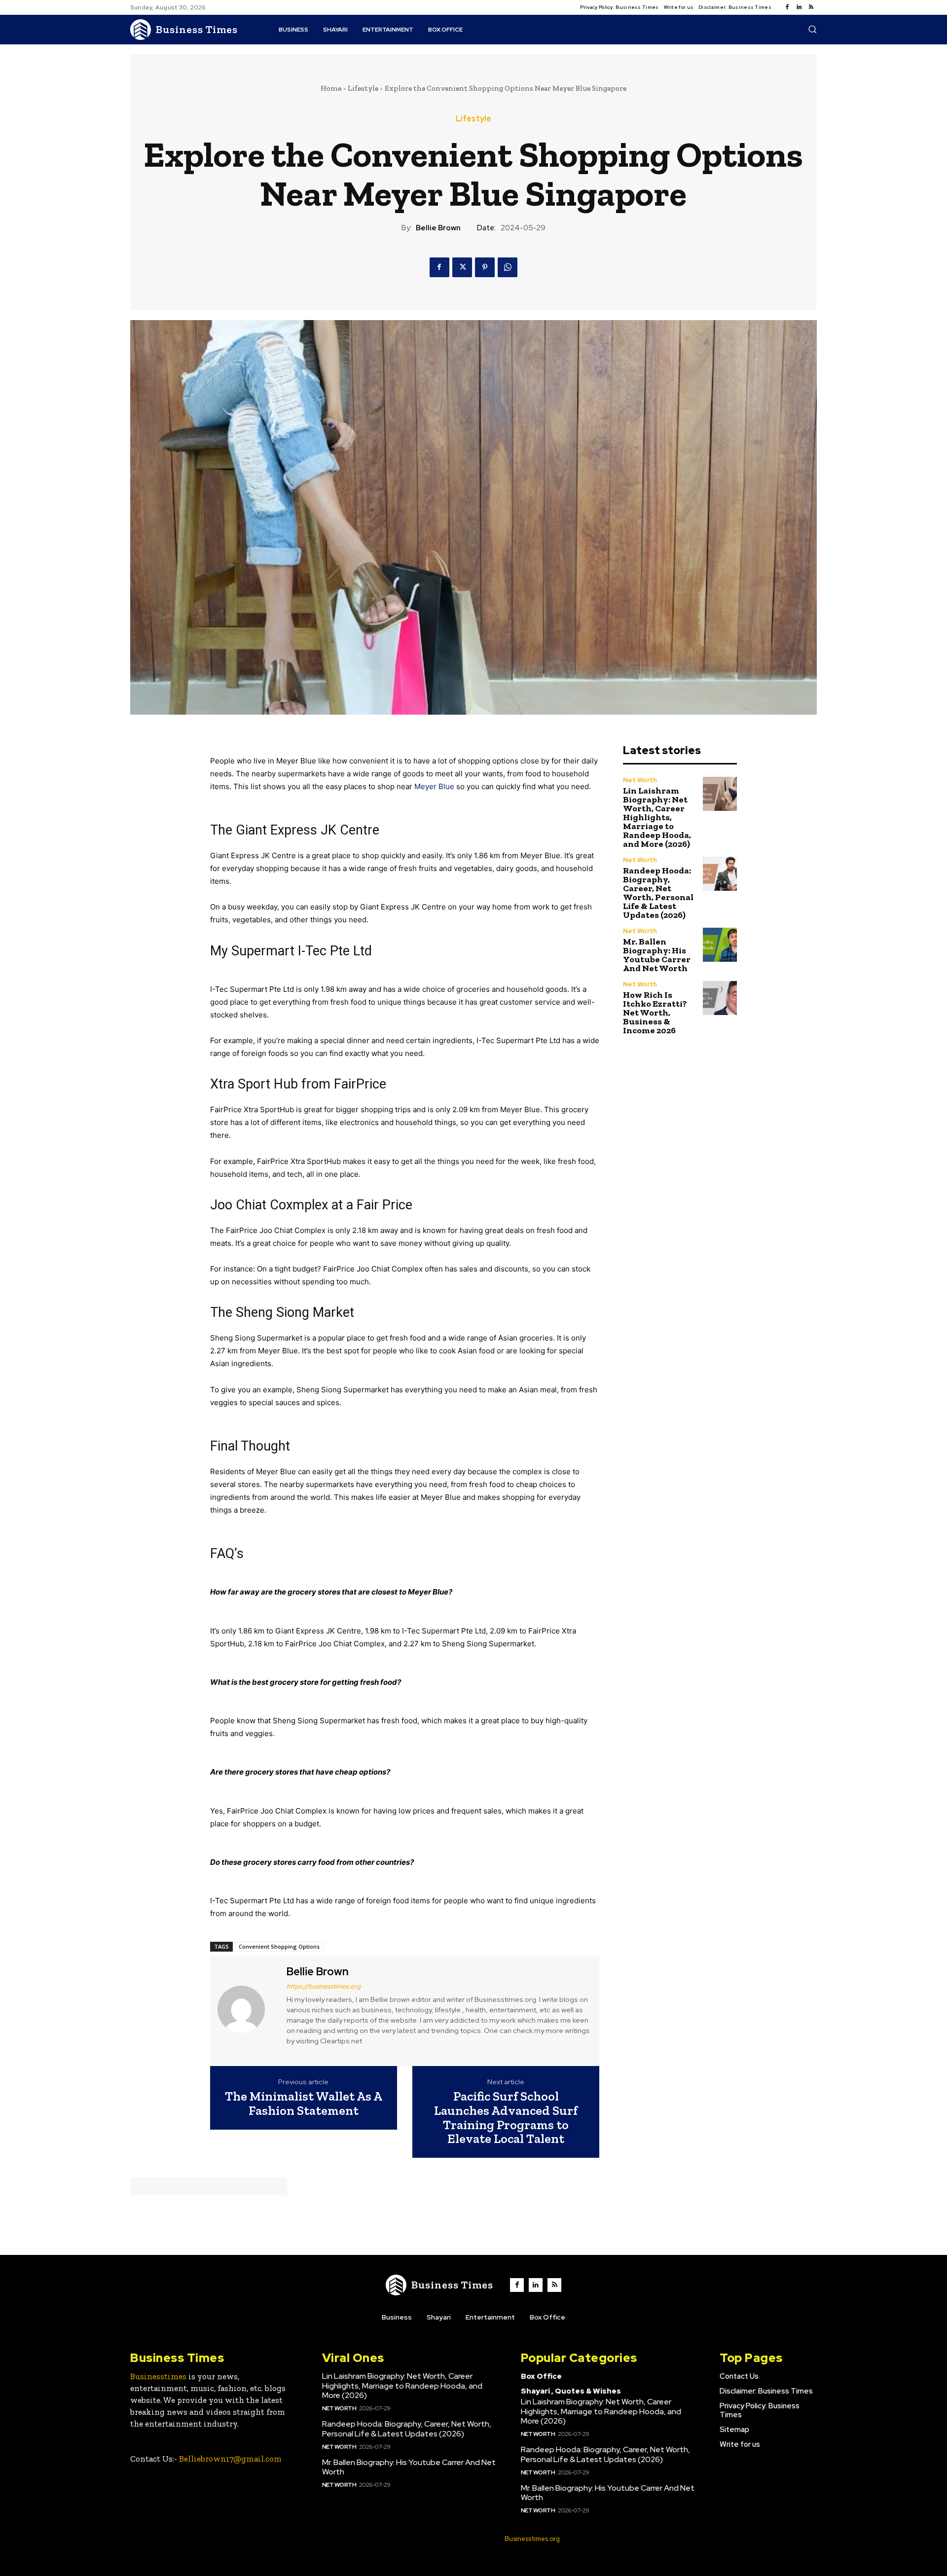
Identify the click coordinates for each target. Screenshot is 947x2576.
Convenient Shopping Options (279, 1946)
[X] (462, 267)
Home (331, 88)
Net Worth (640, 780)
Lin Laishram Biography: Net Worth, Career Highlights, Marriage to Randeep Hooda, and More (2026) (657, 817)
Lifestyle (363, 88)
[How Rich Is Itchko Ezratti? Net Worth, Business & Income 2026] (720, 998)
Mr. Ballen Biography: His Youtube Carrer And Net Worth (657, 955)
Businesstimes (158, 2376)
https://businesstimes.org (324, 1986)
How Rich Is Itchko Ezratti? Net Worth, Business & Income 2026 (655, 1013)
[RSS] (811, 7)
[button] (812, 29)
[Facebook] (787, 7)
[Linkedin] (799, 7)
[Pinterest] (485, 267)
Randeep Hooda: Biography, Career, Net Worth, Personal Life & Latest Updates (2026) (658, 893)
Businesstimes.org (532, 2539)
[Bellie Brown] (247, 2009)
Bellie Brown (438, 228)
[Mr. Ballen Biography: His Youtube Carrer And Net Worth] (720, 945)
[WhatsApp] (508, 267)
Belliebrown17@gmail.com (230, 2459)
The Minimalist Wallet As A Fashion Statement (304, 2103)
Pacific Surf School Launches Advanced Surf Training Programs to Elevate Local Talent (506, 2117)
